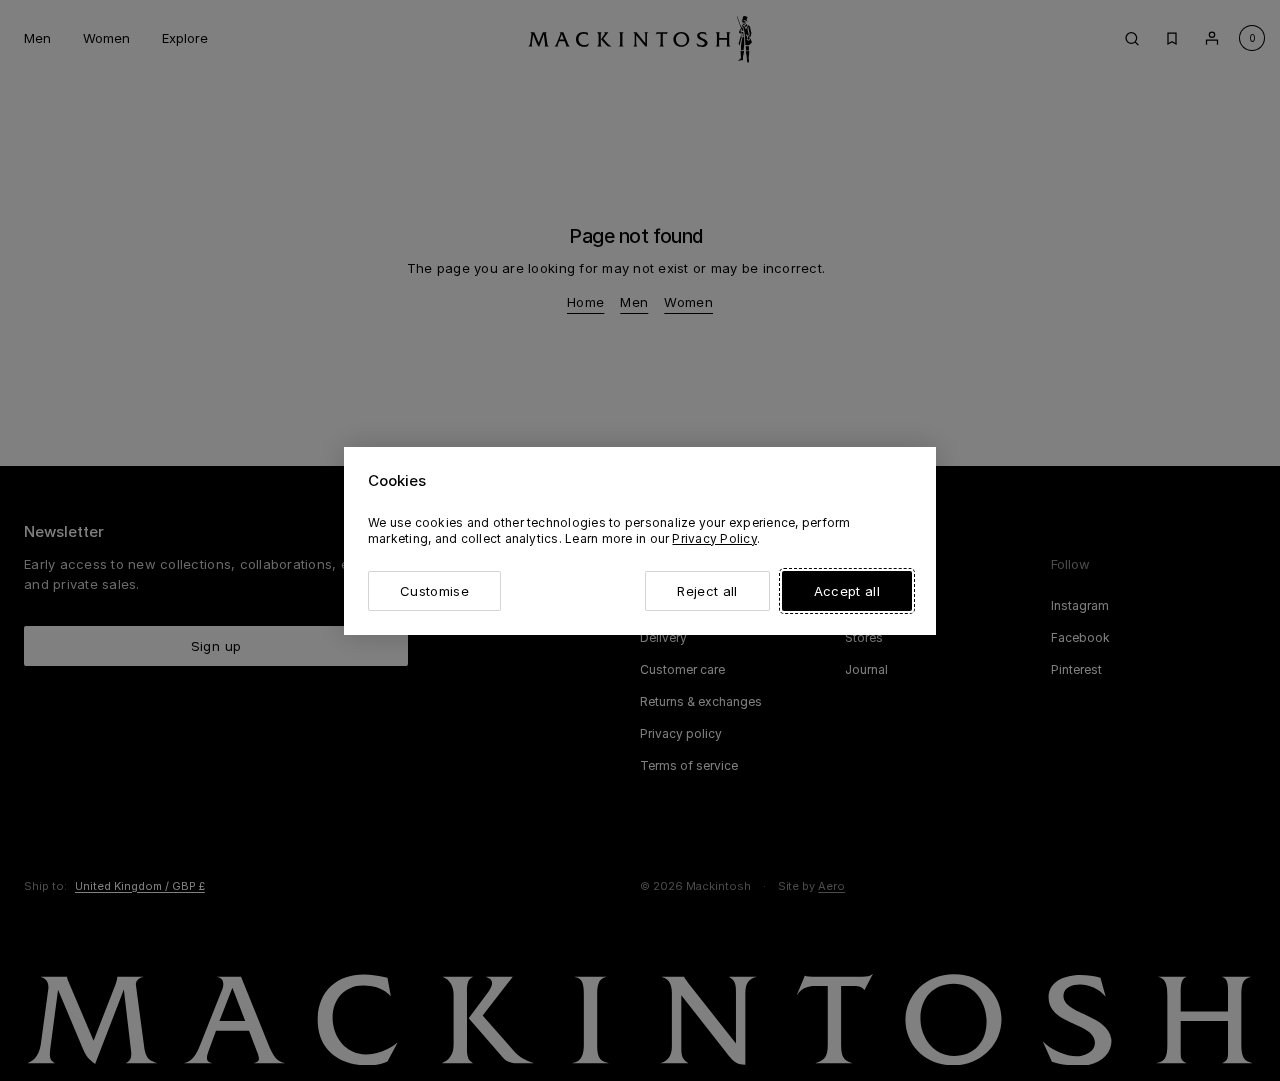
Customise (434, 591)
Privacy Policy (714, 538)
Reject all (707, 591)
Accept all (847, 591)
